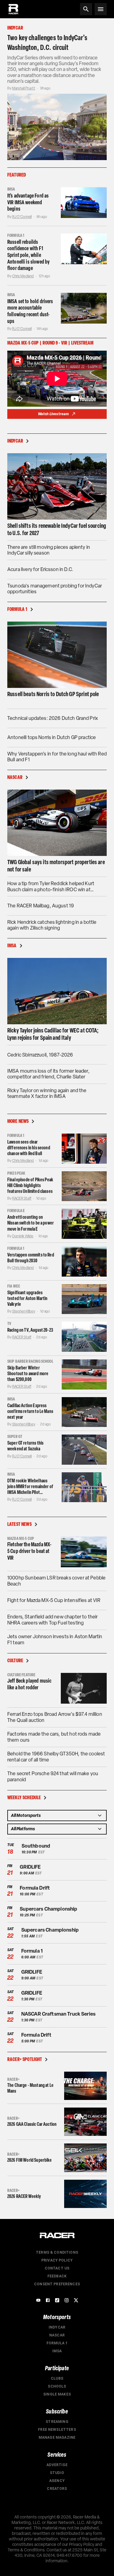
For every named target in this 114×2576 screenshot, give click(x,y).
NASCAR (57, 2335)
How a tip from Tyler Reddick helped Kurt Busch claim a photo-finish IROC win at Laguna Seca (51, 886)
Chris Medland (23, 276)
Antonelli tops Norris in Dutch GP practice (52, 737)
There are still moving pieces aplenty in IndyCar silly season (49, 550)
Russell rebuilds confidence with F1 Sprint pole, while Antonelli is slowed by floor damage (28, 255)
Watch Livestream (53, 414)
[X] (76, 2300)
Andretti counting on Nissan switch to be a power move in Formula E (31, 1223)
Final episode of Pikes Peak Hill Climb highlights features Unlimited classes (30, 1185)
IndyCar (57, 2327)
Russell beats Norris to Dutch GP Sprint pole (53, 694)
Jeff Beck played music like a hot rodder (29, 1684)
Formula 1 (57, 2343)
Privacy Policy (57, 2260)
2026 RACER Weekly (24, 2196)
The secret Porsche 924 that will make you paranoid (53, 1777)
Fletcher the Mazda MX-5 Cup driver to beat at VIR (29, 1551)
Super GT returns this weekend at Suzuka (25, 1446)
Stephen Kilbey (24, 1311)
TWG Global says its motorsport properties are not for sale (56, 866)
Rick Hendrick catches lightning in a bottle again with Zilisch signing (52, 925)
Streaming (57, 2422)
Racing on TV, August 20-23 (30, 1330)
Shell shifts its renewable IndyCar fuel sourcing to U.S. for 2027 (57, 529)
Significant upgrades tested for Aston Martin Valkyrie (27, 1298)
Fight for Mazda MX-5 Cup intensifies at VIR (54, 1600)
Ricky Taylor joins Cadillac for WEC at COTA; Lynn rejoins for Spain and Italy (53, 1034)
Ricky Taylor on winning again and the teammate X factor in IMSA (47, 1093)
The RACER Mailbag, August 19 (41, 906)
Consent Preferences (57, 2284)
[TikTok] (57, 2300)
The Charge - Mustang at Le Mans (30, 2088)
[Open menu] (101, 9)
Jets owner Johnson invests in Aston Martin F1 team (55, 1640)
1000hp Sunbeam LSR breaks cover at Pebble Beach (56, 1581)
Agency (57, 2481)
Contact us (57, 2268)
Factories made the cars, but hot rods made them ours (54, 1737)
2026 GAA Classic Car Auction (32, 2124)
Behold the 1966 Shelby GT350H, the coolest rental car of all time (56, 1757)
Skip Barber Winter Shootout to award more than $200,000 (28, 1374)
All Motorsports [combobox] (26, 1815)
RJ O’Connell (22, 217)
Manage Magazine (57, 2438)
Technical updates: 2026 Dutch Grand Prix (53, 718)
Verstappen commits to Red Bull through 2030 (31, 1258)
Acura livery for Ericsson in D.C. (40, 569)
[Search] (86, 9)
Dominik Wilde (23, 1236)
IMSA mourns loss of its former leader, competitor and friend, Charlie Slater (48, 1074)
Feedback (57, 2276)
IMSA (57, 2351)
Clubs (57, 2378)
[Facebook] (48, 2300)
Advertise (57, 2465)
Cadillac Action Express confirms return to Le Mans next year (30, 1411)
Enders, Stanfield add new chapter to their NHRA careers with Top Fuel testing (52, 1620)
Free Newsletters (57, 2430)
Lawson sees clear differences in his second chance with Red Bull (29, 1148)
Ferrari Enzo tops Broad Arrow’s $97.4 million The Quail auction (55, 1717)
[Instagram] (67, 2300)
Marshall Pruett (24, 88)
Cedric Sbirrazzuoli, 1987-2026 (40, 1055)
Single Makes (57, 2394)
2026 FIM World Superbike (30, 2160)
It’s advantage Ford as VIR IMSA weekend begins (28, 202)
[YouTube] (38, 2300)
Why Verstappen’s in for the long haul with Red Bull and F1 (57, 757)
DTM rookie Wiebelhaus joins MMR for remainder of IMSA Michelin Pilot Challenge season (30, 1487)
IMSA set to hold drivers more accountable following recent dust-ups (30, 311)
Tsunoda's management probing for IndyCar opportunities (55, 589)
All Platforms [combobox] (23, 1829)
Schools (57, 2386)
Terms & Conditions (57, 2252)
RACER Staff (22, 1198)
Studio (57, 2473)
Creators (57, 2489)
